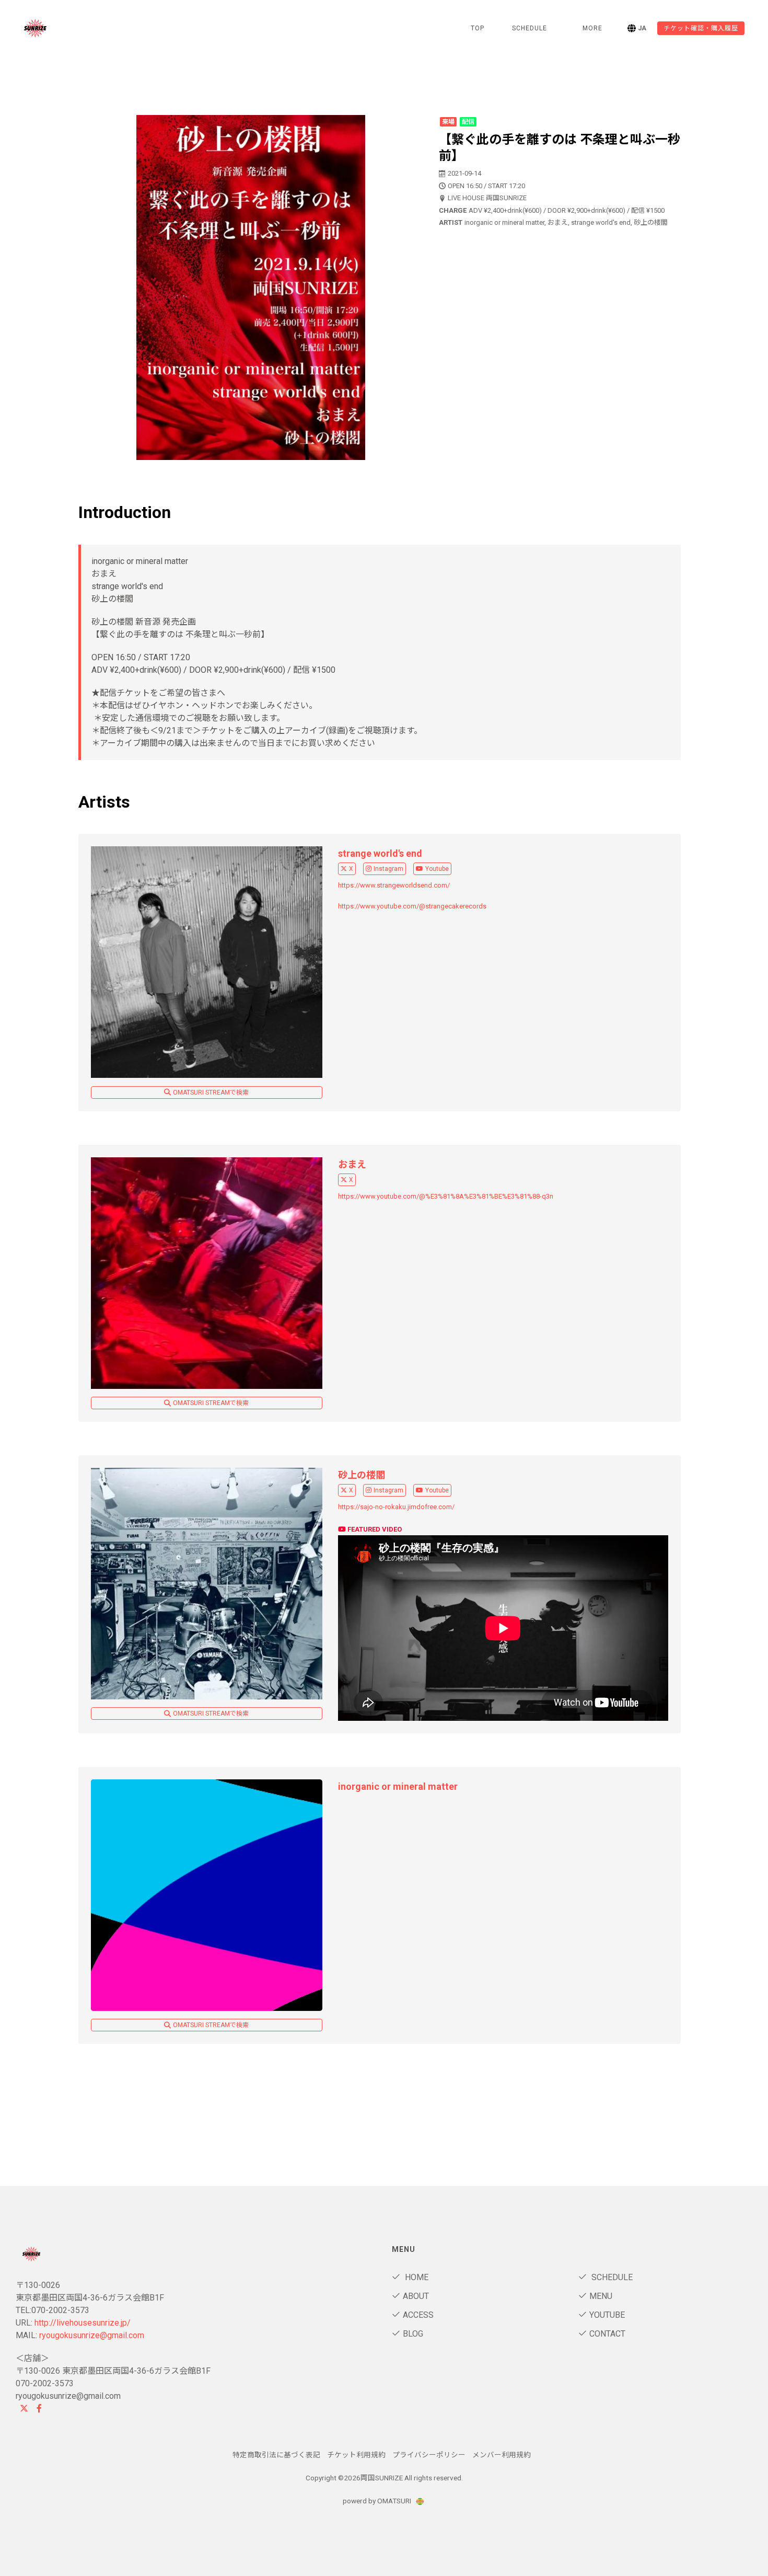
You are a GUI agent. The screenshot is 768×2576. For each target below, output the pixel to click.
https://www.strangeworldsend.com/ (394, 885)
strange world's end (380, 853)
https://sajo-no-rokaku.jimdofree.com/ (396, 1507)
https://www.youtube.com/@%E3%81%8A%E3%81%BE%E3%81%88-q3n (446, 1196)
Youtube (437, 869)
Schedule (611, 2277)
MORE (592, 28)
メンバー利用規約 (502, 2455)
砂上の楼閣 (362, 1475)
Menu (601, 2296)
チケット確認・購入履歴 (701, 28)
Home (416, 2277)
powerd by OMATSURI (378, 2501)
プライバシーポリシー (429, 2455)
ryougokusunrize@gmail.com (92, 2335)
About (416, 2296)
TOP (478, 28)
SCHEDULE (530, 28)
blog (413, 2334)
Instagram (388, 869)
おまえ (352, 1164)
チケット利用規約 (356, 2455)
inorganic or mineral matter (398, 1786)
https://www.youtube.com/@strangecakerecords (412, 906)
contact (607, 2334)
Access (418, 2315)
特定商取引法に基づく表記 (276, 2455)
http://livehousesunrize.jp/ (83, 2323)
